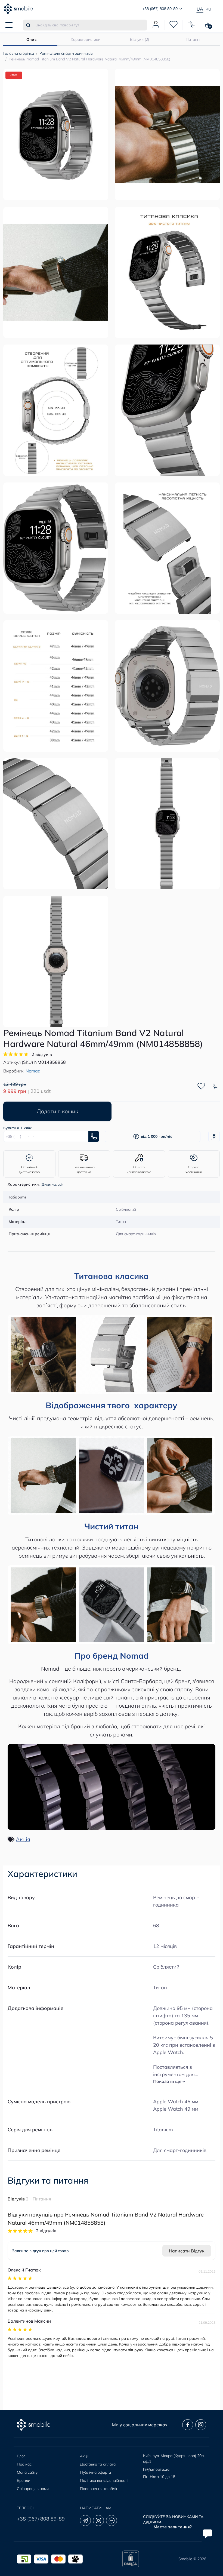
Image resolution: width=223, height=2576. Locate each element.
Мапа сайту (27, 2472)
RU (208, 9)
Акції (84, 2456)
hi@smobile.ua (156, 2469)
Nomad (33, 1071)
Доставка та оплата (98, 2464)
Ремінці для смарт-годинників (66, 53)
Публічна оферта (95, 2472)
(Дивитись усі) (52, 1184)
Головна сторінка (19, 53)
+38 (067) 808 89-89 (41, 2519)
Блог (21, 2456)
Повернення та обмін (99, 2489)
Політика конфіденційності (104, 2480)
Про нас (24, 2464)
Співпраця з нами (33, 2489)
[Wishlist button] (201, 1086)
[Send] (94, 1136)
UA (200, 9)
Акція (23, 1839)
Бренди (24, 2480)
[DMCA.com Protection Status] (131, 2559)
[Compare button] (214, 1086)
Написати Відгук (187, 2251)
